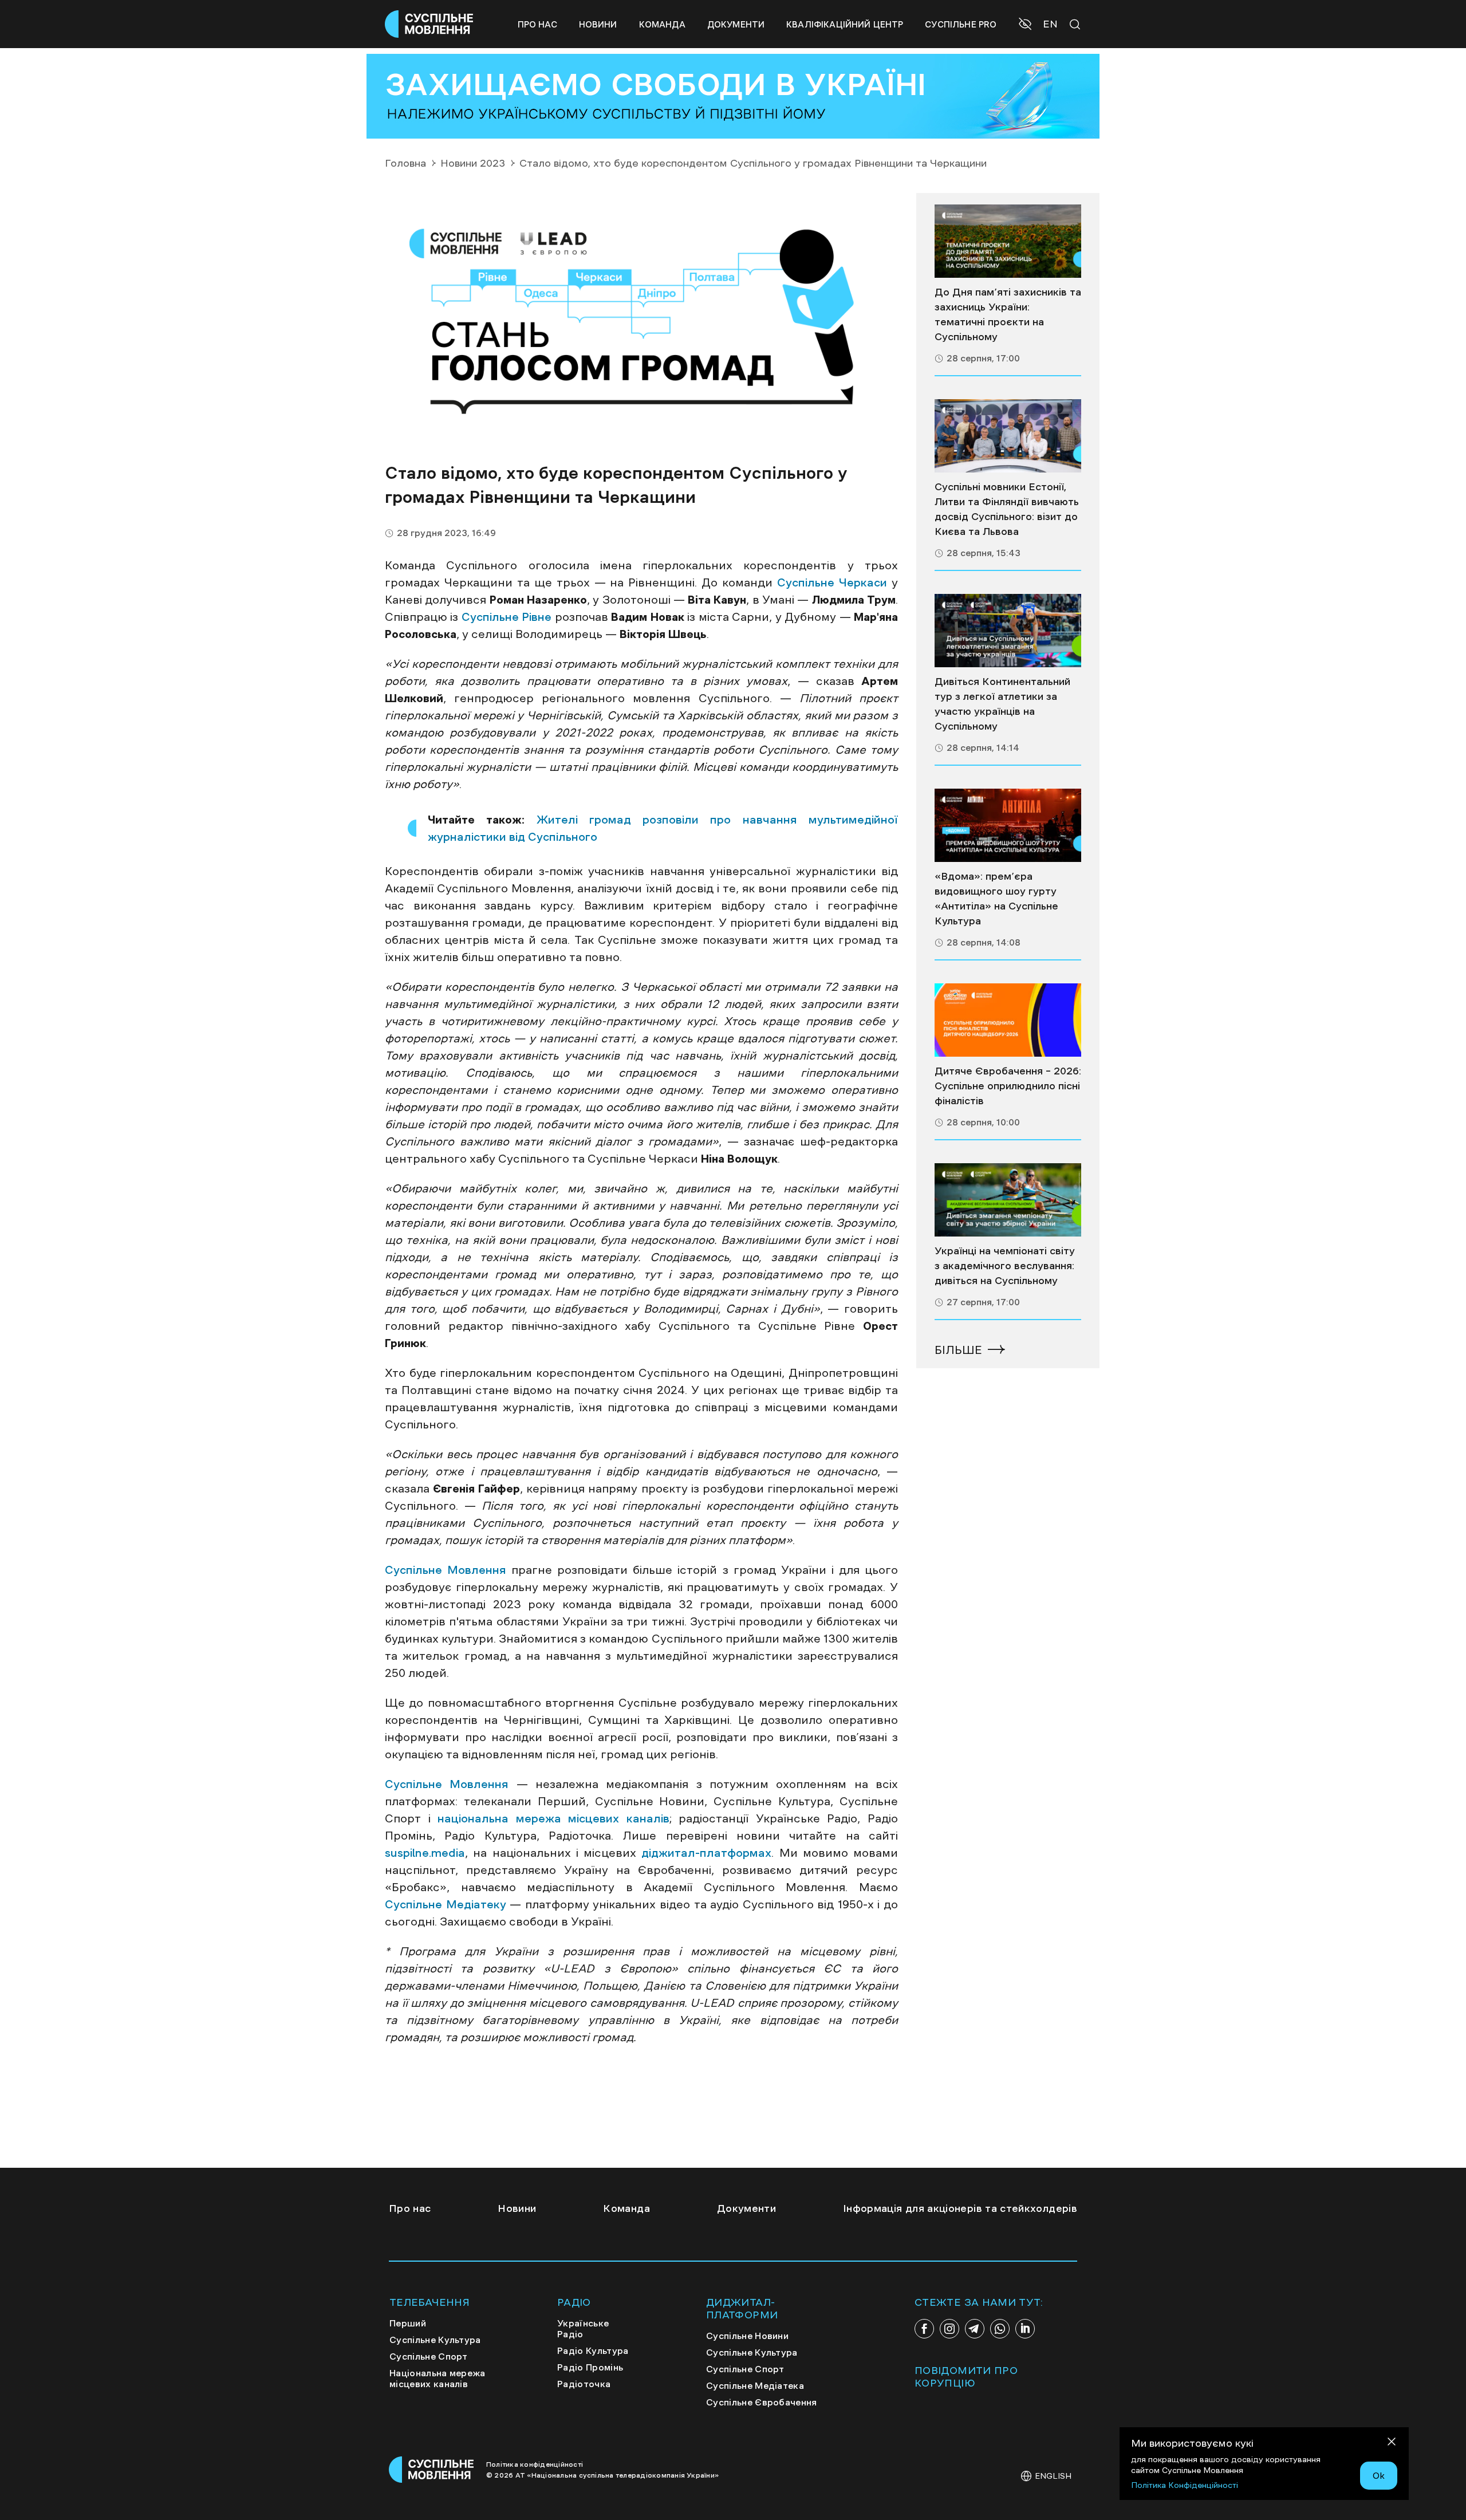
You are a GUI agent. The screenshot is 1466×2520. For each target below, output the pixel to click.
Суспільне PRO (961, 24)
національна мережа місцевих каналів (550, 1818)
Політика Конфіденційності (1185, 2485)
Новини (598, 24)
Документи (736, 24)
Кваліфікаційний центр (845, 24)
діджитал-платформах (704, 1853)
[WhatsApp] (1000, 2329)
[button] (1026, 25)
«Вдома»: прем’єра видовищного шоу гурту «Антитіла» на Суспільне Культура (996, 899)
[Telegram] (975, 2329)
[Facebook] (924, 2329)
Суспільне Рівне (507, 617)
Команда (662, 24)
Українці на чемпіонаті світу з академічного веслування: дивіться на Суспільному (1005, 1266)
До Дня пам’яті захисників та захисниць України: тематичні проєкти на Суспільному (1008, 314)
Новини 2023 (473, 163)
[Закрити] (1392, 2444)
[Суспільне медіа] (1008, 241)
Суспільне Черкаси (832, 582)
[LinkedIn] (1025, 2329)
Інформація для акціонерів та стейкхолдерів (960, 2208)
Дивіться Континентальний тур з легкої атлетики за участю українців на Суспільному (1002, 704)
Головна (405, 163)
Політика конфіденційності (535, 2464)
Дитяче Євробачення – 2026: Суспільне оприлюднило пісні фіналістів (1008, 1086)
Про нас (537, 24)
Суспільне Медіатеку (446, 1904)
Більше (958, 1350)
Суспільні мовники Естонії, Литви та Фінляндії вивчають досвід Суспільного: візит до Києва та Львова (1007, 509)
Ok (1379, 2475)
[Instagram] (949, 2329)
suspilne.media (425, 1853)
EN (1050, 24)
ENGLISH (1053, 2476)
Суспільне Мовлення (446, 1570)
